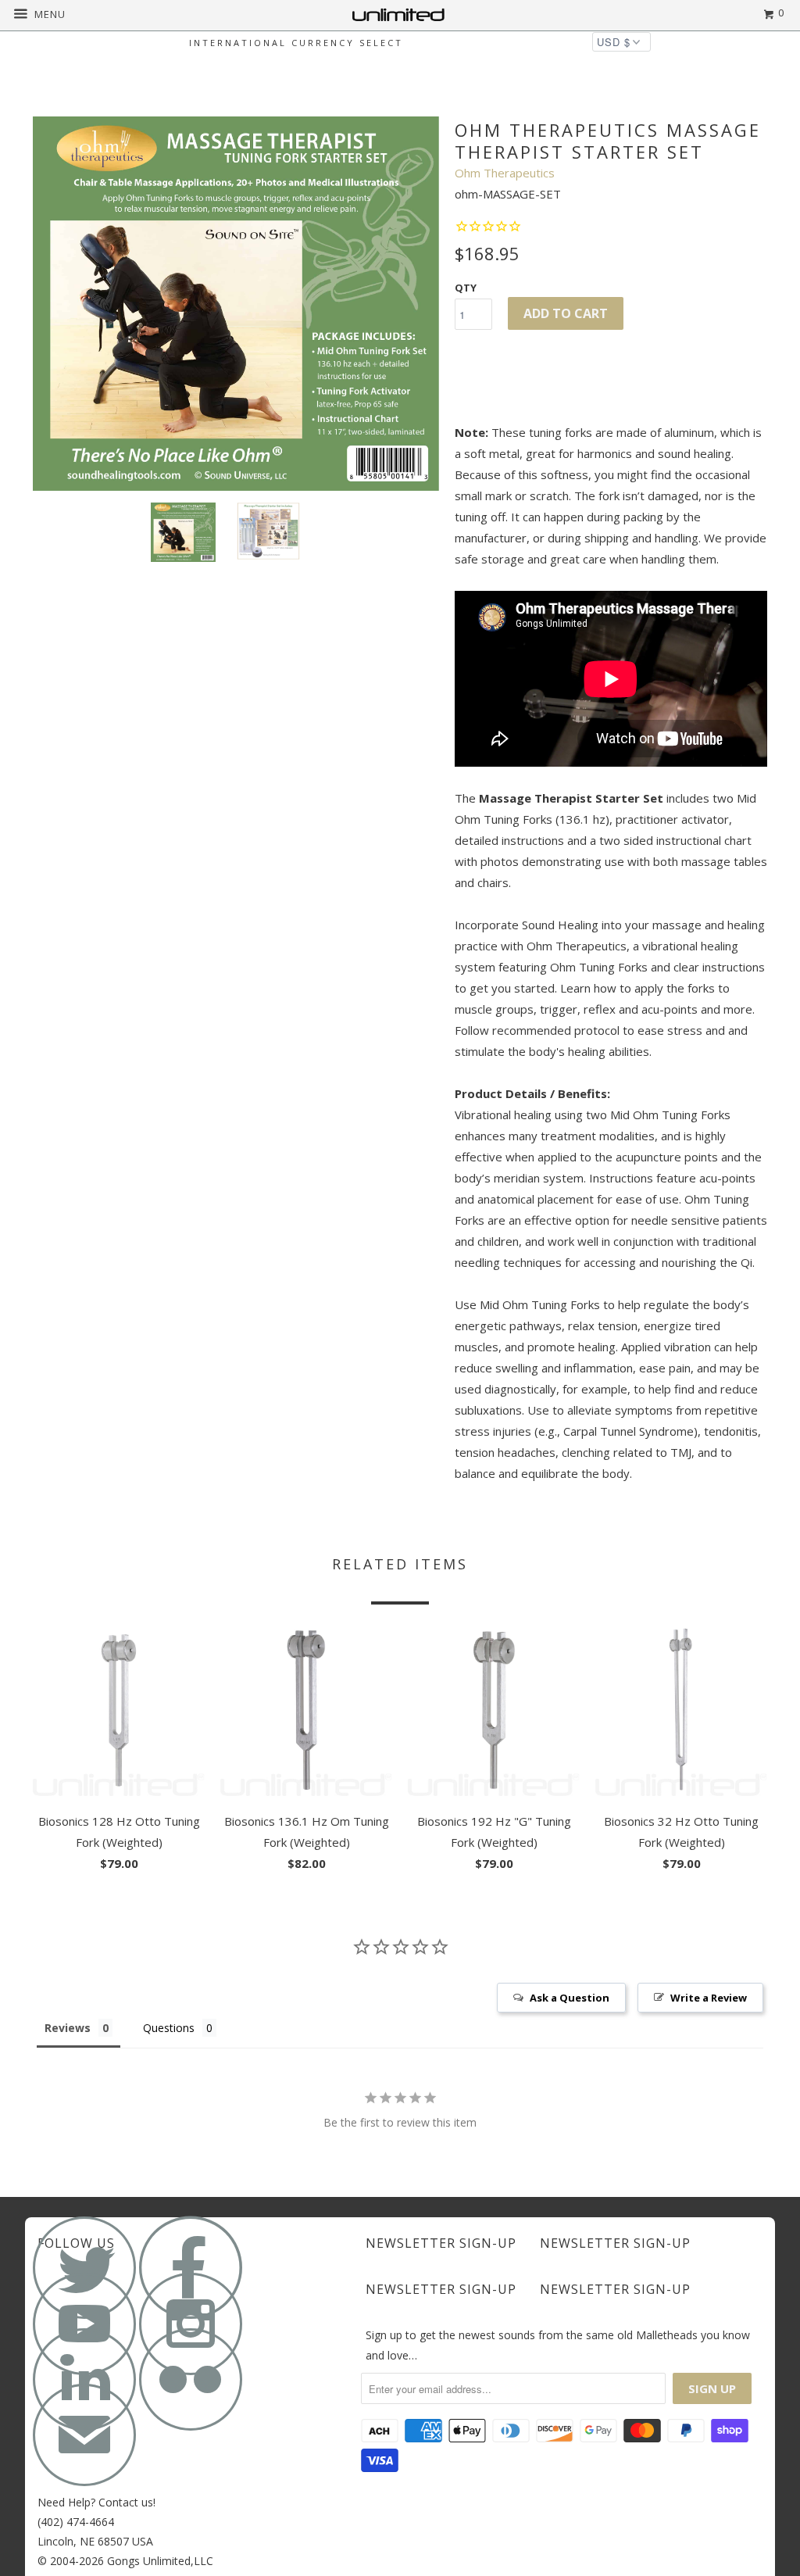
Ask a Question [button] (570, 1998)
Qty (466, 288)
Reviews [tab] (68, 2028)
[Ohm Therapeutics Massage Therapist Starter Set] (236, 304)
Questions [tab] (169, 2028)
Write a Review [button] (709, 1998)
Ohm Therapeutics (505, 173)
